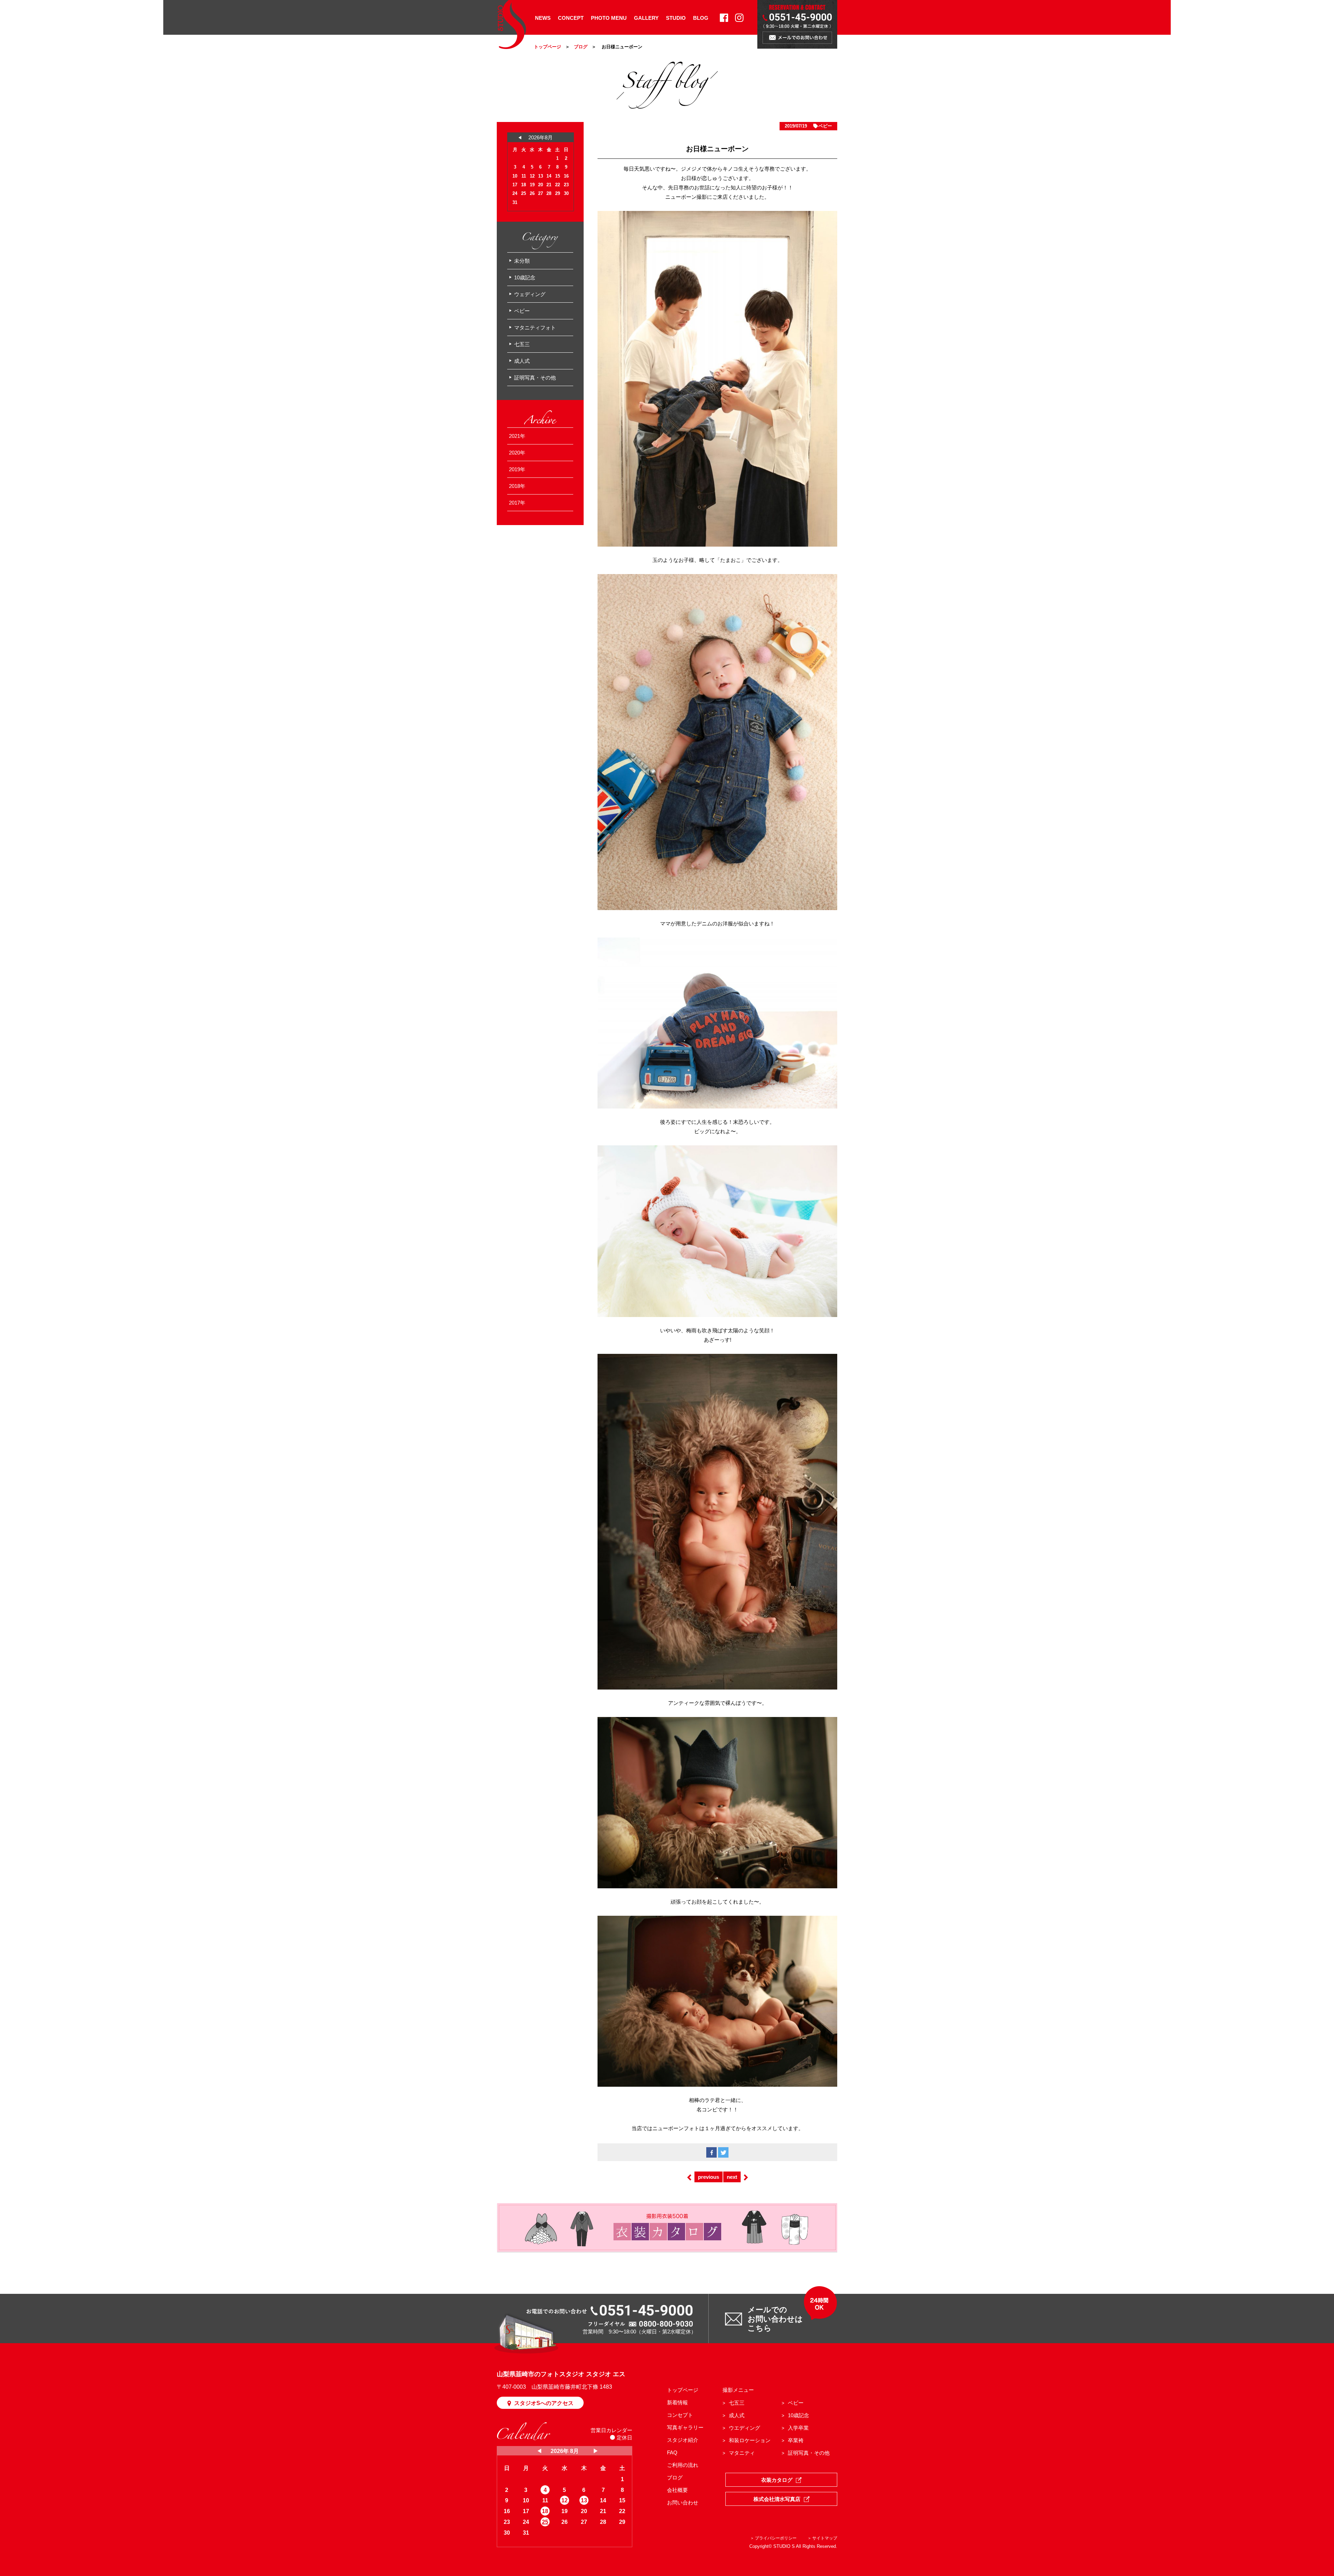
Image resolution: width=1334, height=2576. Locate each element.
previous (709, 2177)
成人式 (522, 361)
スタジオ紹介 (683, 2440)
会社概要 (677, 2490)
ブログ (581, 47)
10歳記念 (525, 277)
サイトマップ (825, 2538)
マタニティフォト (535, 328)
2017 (514, 503)
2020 (514, 453)
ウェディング (530, 294)
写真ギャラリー (685, 2427)
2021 (514, 436)
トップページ (547, 47)
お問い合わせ (683, 2503)
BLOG (701, 18)
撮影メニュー (738, 2390)
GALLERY (646, 18)
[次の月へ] (596, 2451)
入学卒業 (798, 2428)
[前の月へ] (540, 2451)
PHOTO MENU (609, 18)
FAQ (672, 2452)
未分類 (522, 261)
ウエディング (744, 2428)
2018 (514, 486)
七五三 (522, 344)
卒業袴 (796, 2440)
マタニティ (742, 2453)
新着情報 (677, 2402)
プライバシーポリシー (776, 2538)
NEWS (543, 18)
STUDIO (676, 18)
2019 (514, 469)
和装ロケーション (750, 2440)
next (732, 2177)
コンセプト (680, 2415)
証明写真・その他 (535, 378)
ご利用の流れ (683, 2465)
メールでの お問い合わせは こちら (775, 2319)
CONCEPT (571, 18)
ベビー (825, 126)
